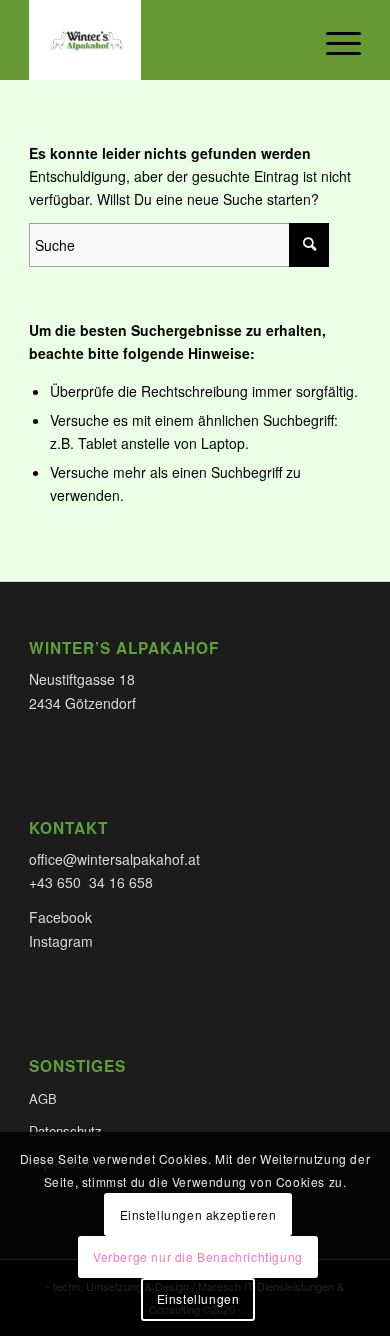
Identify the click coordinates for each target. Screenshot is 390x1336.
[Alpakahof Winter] (161, 40)
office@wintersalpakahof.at (114, 859)
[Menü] (333, 40)
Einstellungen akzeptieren (198, 1214)
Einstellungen (198, 1298)
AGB (43, 1098)
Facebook (60, 917)
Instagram (61, 941)
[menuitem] (333, 40)
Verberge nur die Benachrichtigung (198, 1256)
